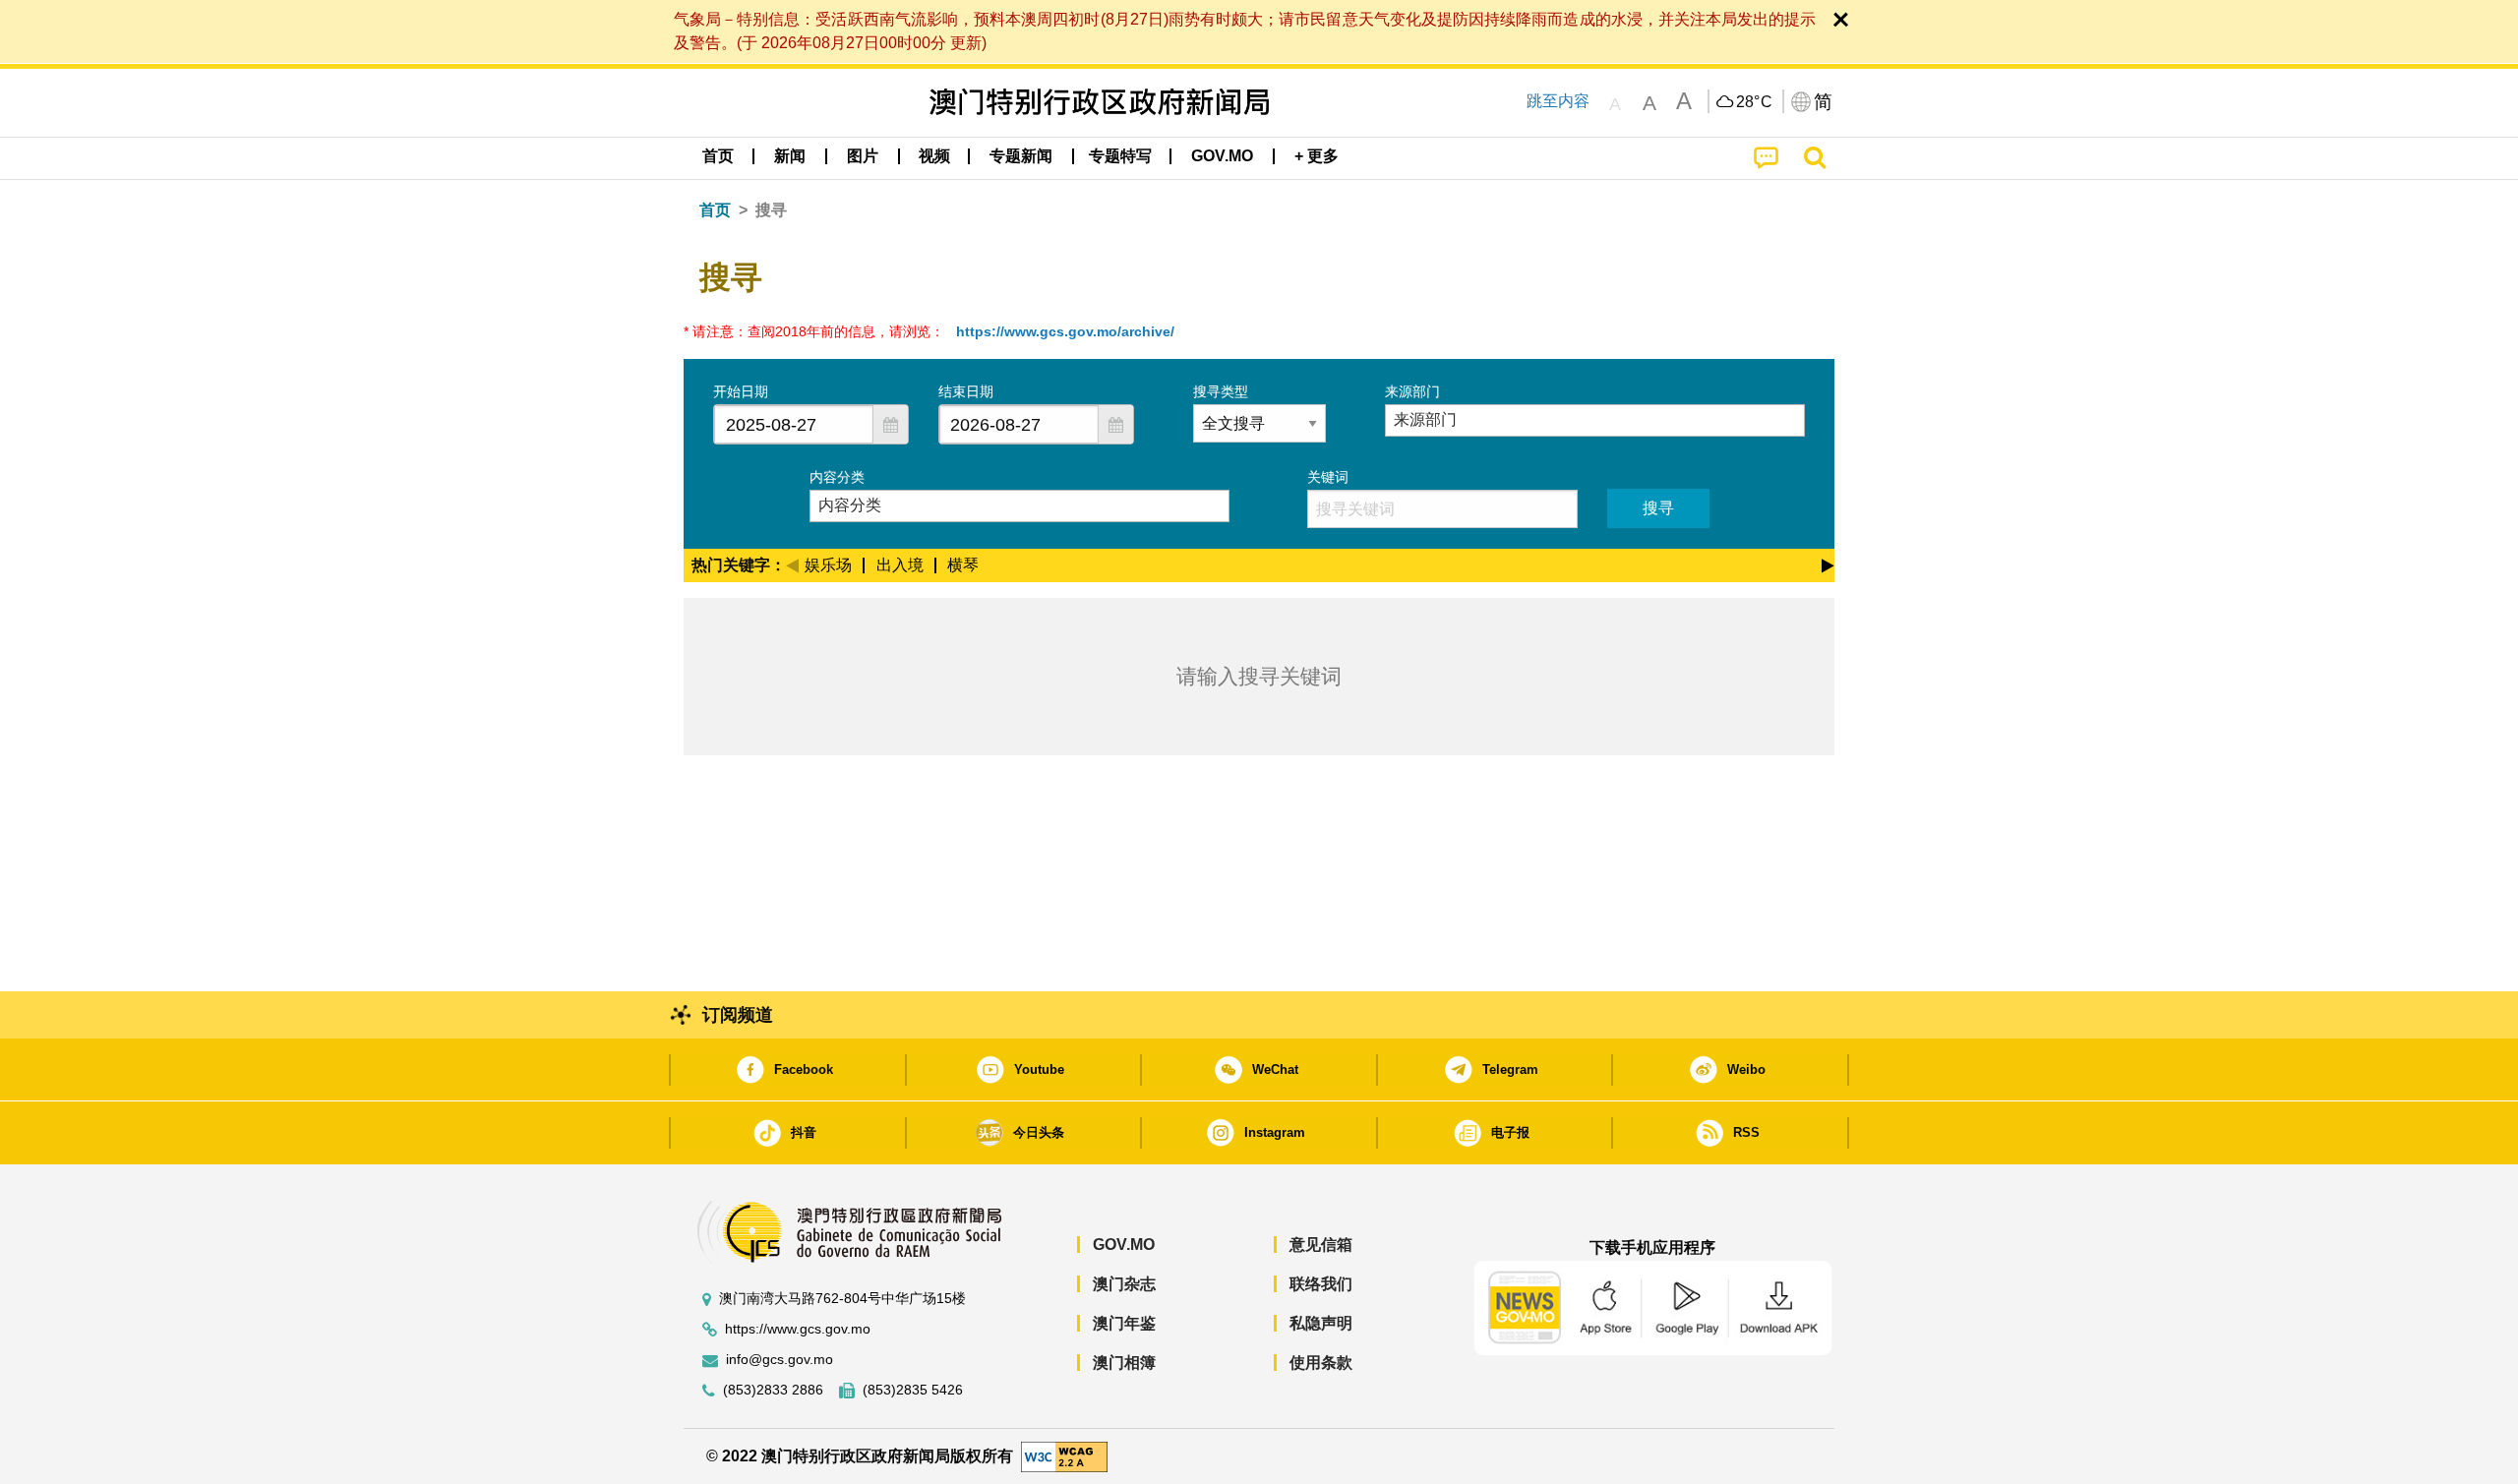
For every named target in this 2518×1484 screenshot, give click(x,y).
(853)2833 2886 (773, 1390)
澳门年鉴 (1124, 1323)
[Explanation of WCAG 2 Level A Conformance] (1064, 1455)
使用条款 (1321, 1363)
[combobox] (794, 424)
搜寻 (1658, 508)
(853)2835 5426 (913, 1390)
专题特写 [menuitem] (1120, 156)
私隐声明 (1321, 1323)
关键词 (1328, 477)
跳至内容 (1558, 101)
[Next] (1828, 563)
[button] (890, 424)
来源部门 (1412, 391)
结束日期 (966, 391)
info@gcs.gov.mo (779, 1360)
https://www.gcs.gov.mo (798, 1329)
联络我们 (1321, 1284)
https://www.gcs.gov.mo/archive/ (1065, 331)
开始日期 (741, 391)
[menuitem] (790, 156)
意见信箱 (1321, 1245)
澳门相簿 (1124, 1363)
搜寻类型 (1221, 391)
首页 (715, 210)
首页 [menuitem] (718, 156)
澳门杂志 (1124, 1284)
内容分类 (837, 477)
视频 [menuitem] (934, 156)
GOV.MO (1124, 1245)
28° (1755, 102)
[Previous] (792, 563)
